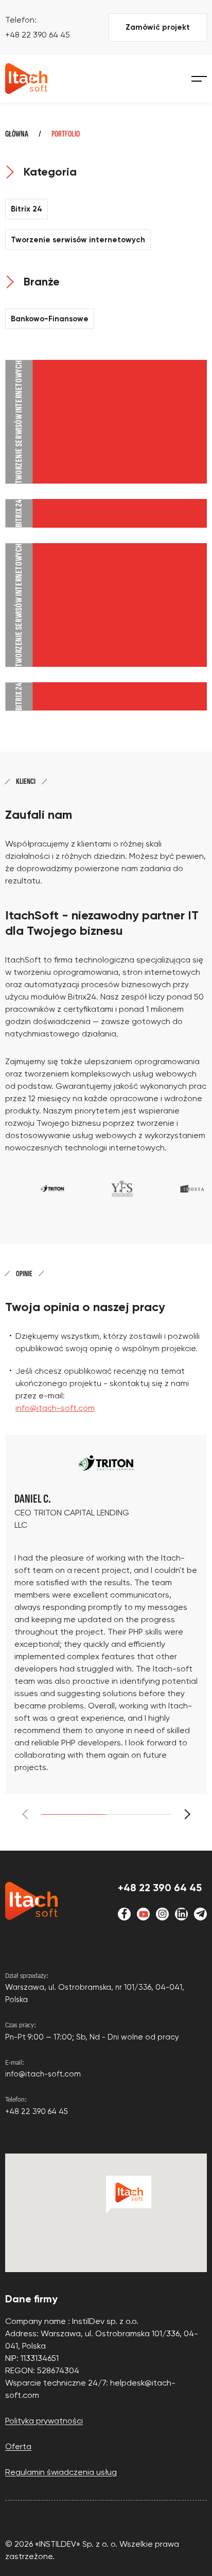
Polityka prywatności (44, 2421)
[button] (185, 1814)
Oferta (18, 2446)
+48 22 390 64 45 (38, 35)
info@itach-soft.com (55, 1408)
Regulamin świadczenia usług (61, 2472)
